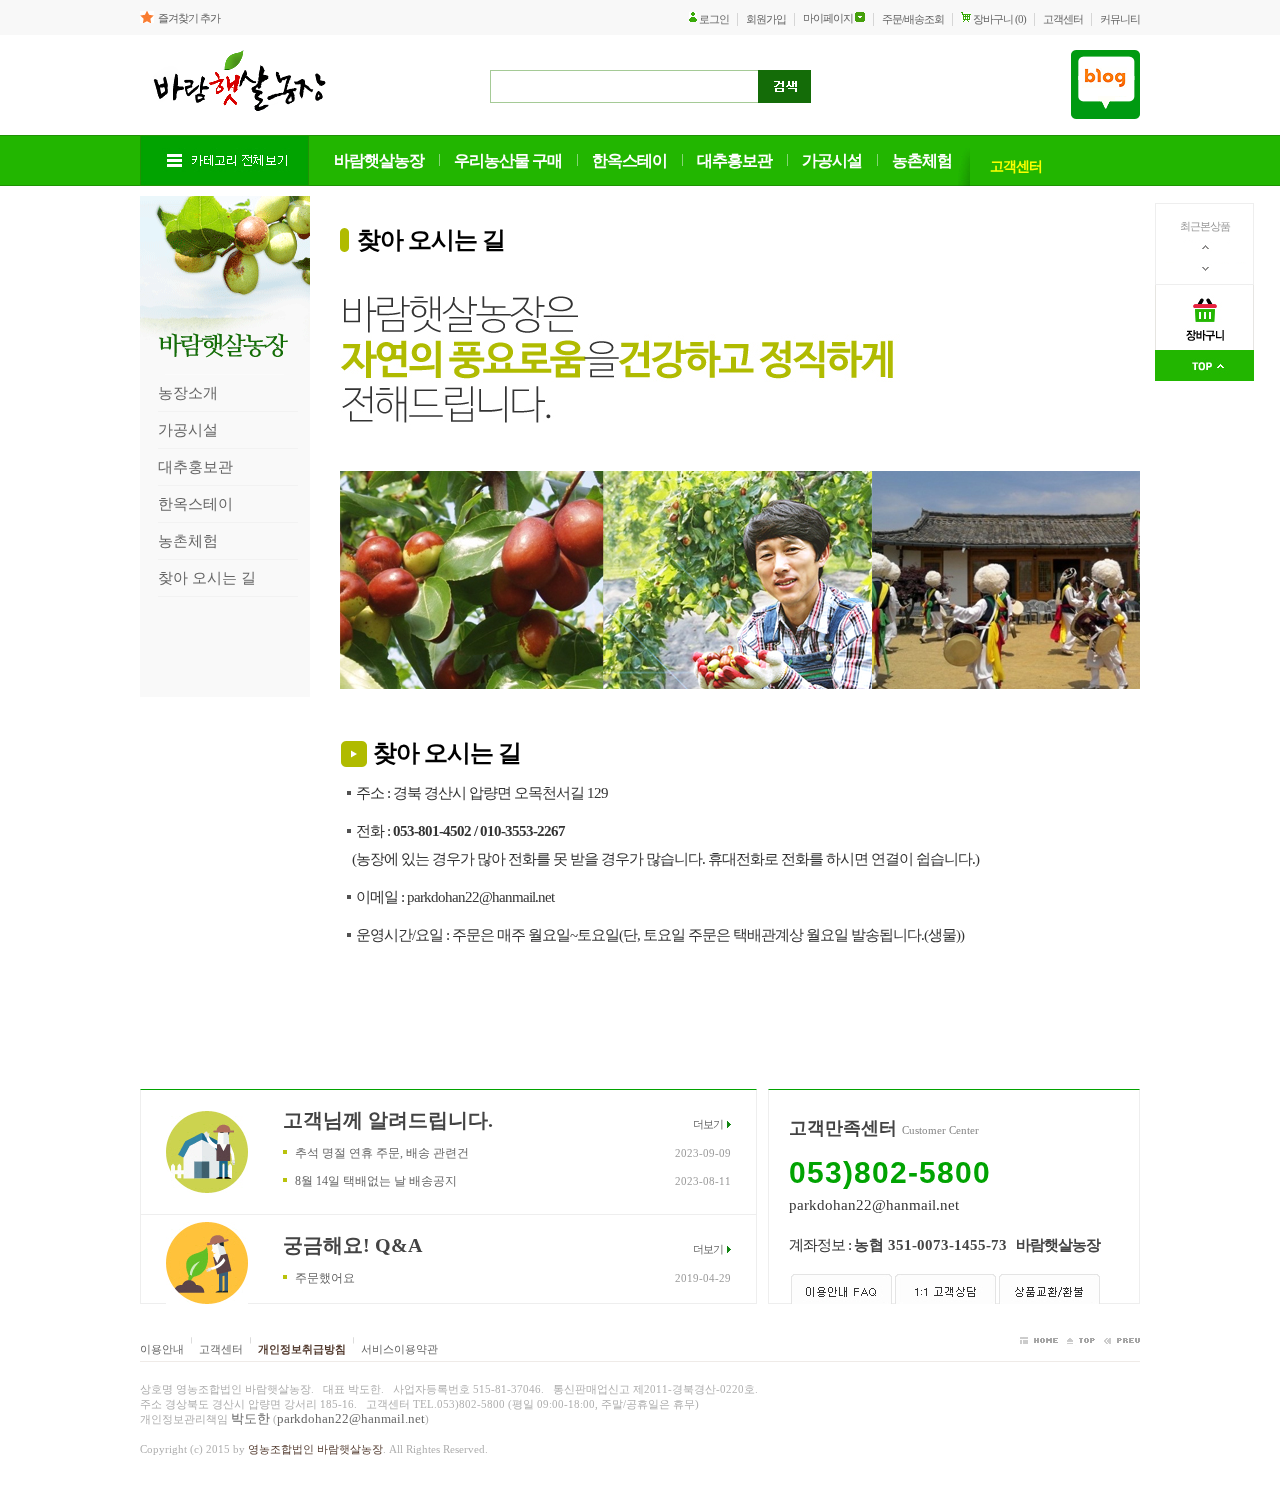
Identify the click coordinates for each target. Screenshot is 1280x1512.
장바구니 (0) (999, 19)
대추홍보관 (195, 467)
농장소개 (188, 393)
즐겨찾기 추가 (189, 18)
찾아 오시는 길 (207, 578)
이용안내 (162, 1349)
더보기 (708, 1124)
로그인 (714, 19)
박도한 (250, 1418)
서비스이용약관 (399, 1349)
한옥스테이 (195, 504)
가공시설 (188, 430)
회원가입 (766, 19)
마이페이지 (828, 18)
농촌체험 (188, 541)
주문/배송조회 (913, 19)
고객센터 (1063, 19)
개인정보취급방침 (302, 1349)
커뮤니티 (1120, 19)
